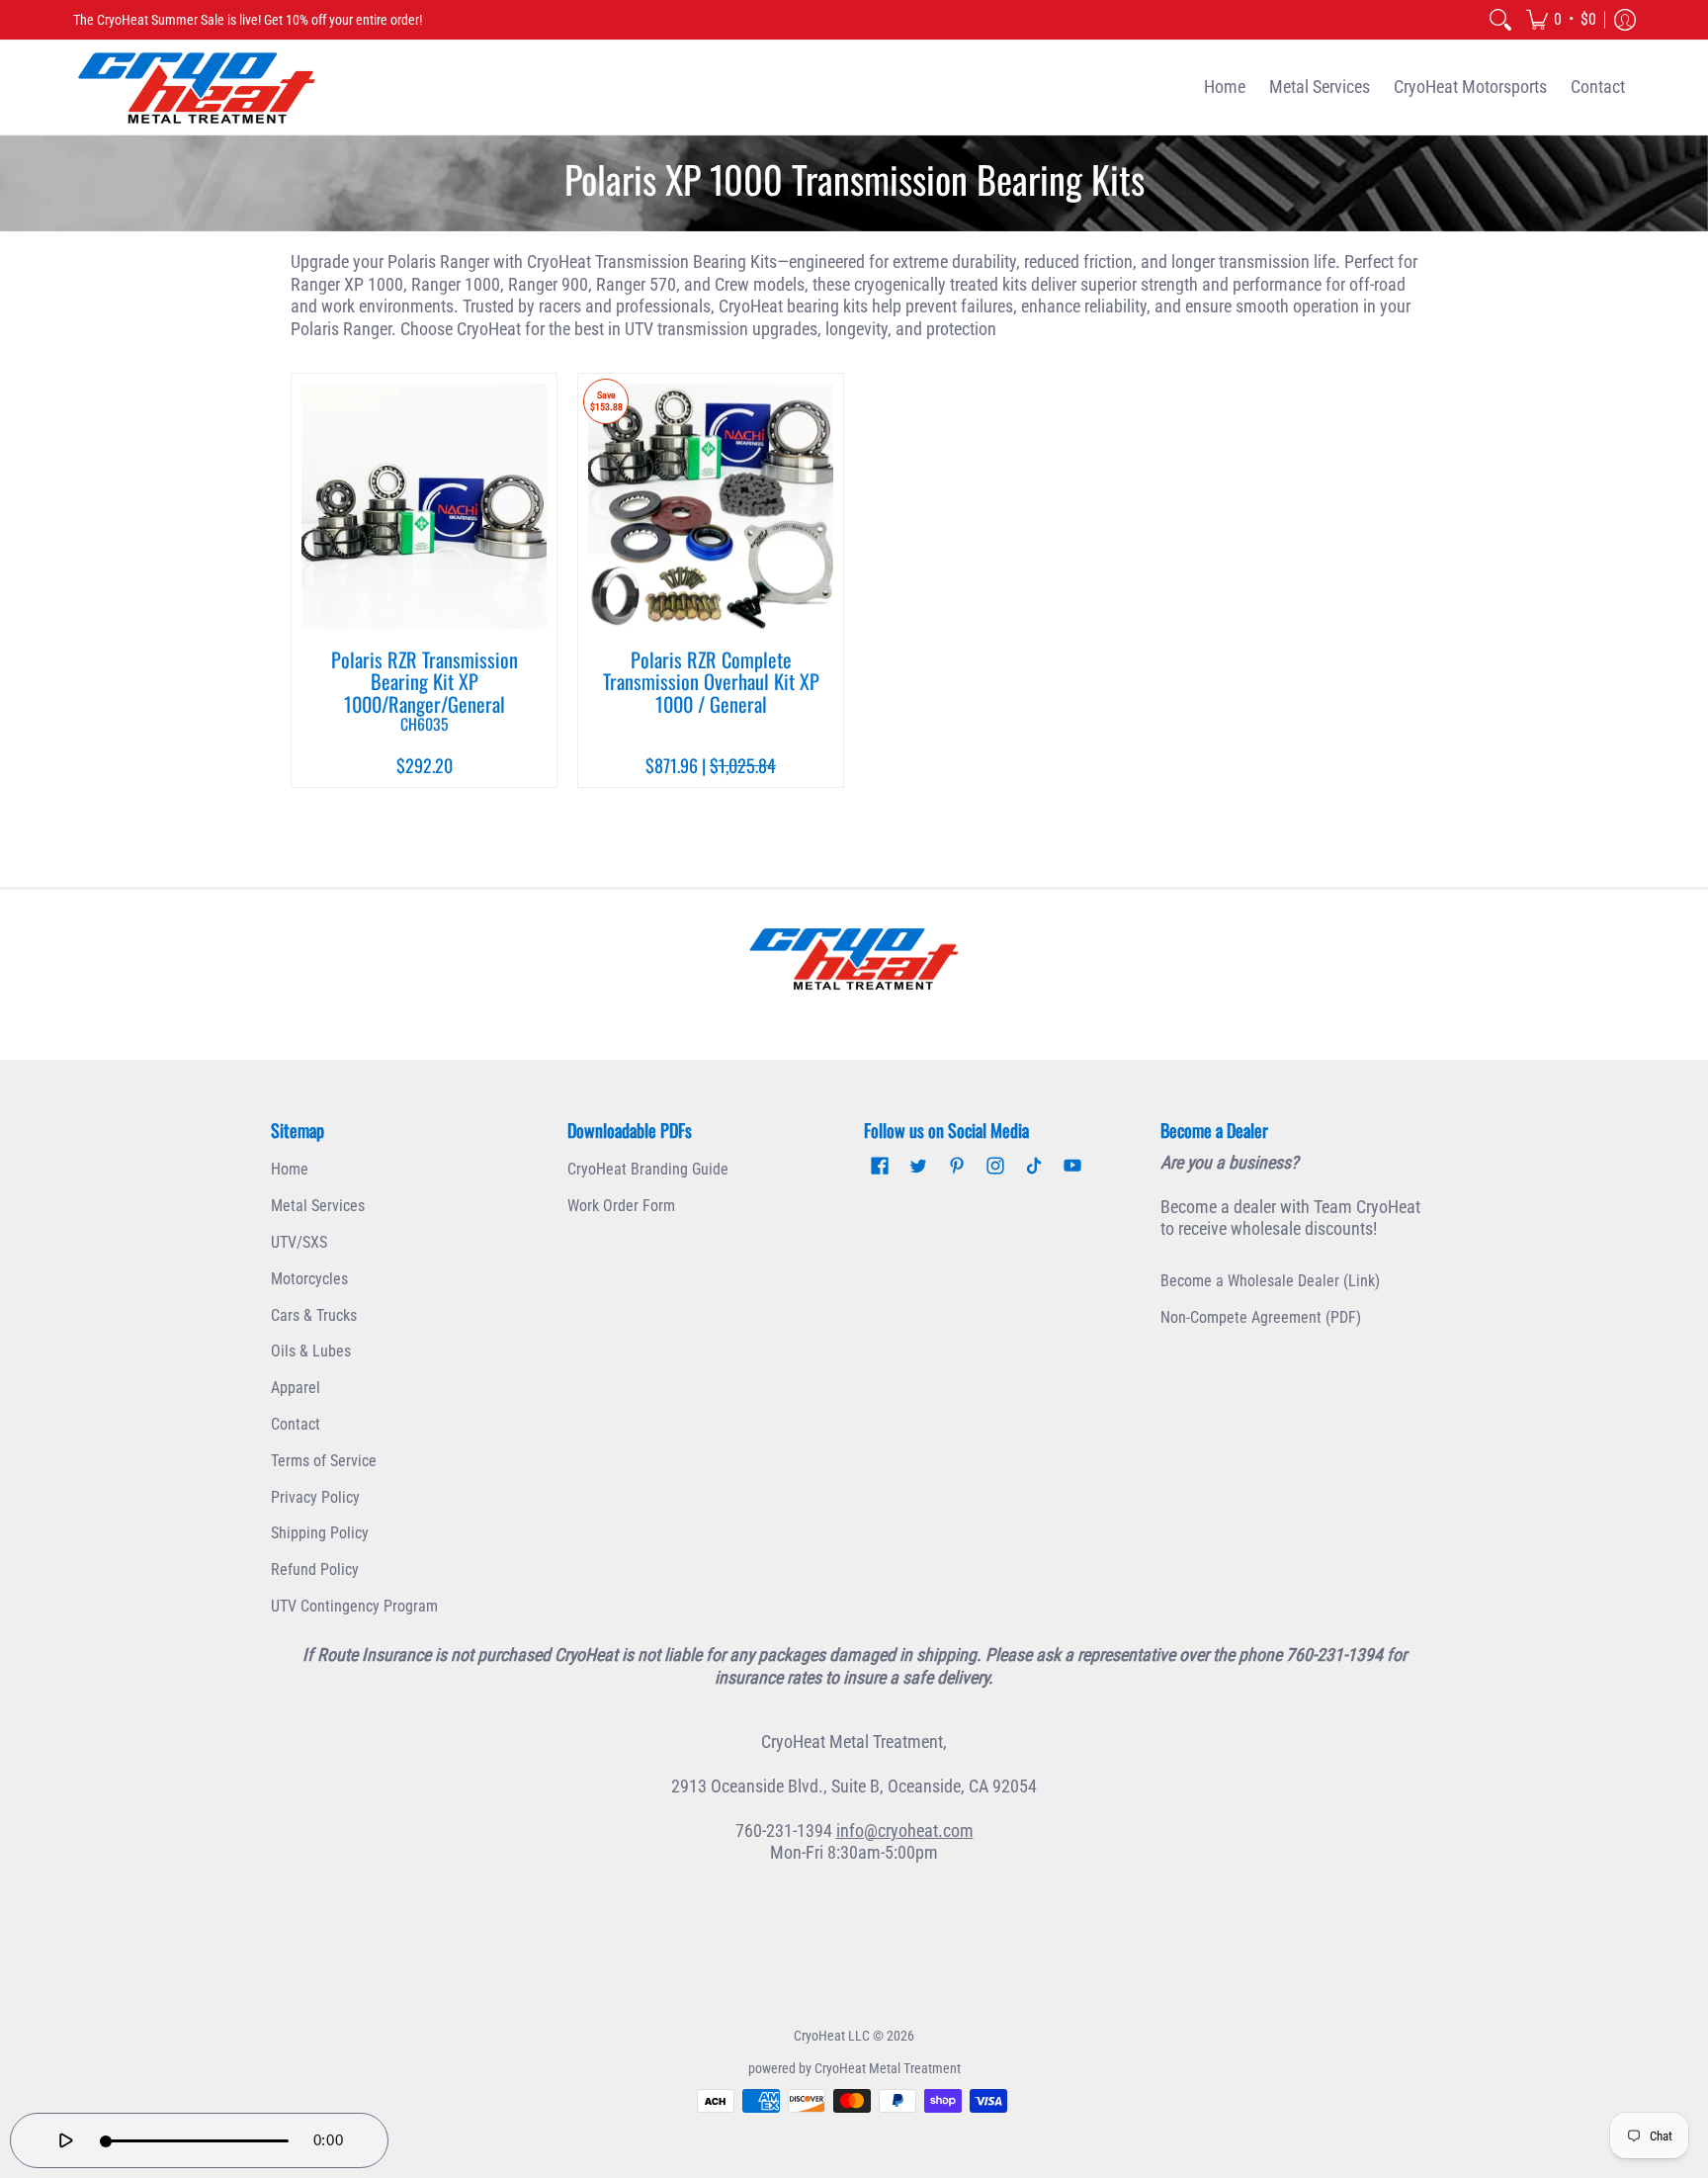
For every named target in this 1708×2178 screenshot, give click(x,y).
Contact (296, 1424)
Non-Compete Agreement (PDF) (1261, 1317)
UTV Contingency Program (354, 1606)
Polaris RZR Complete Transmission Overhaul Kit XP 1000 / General (711, 682)
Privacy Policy (315, 1497)
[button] (1561, 20)
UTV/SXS (299, 1242)
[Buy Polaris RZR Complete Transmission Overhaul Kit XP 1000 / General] (711, 506)
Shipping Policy (320, 1533)
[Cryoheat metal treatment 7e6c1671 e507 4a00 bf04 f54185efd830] (854, 959)
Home (290, 1169)
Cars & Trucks (314, 1315)
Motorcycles (309, 1279)
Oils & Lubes (311, 1351)
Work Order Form (621, 1206)
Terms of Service (324, 1461)
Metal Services (318, 1206)
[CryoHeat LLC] (197, 87)
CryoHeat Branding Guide (648, 1169)
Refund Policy (315, 1569)
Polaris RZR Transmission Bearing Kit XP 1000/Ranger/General (425, 690)
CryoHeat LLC (832, 2036)
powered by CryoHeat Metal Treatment (854, 2068)
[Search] (1500, 20)
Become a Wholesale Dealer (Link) (1270, 1281)
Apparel (296, 1388)
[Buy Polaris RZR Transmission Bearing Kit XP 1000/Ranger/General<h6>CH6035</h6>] (424, 506)
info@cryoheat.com (905, 1830)
